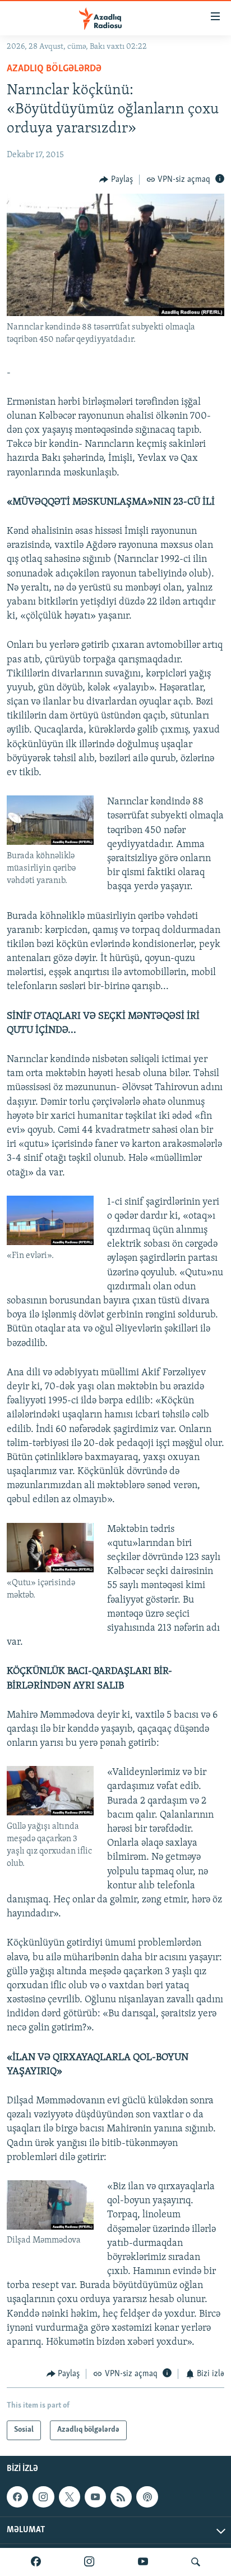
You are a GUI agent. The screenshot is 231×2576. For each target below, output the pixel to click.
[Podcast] (147, 2497)
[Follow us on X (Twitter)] (70, 2497)
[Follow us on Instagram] (43, 2497)
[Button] (116, 180)
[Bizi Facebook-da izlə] (36, 2562)
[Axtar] (196, 2562)
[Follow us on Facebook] (17, 2497)
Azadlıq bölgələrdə (54, 69)
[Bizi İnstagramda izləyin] (89, 2562)
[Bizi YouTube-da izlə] (143, 2562)
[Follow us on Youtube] (95, 2497)
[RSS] (121, 2497)
